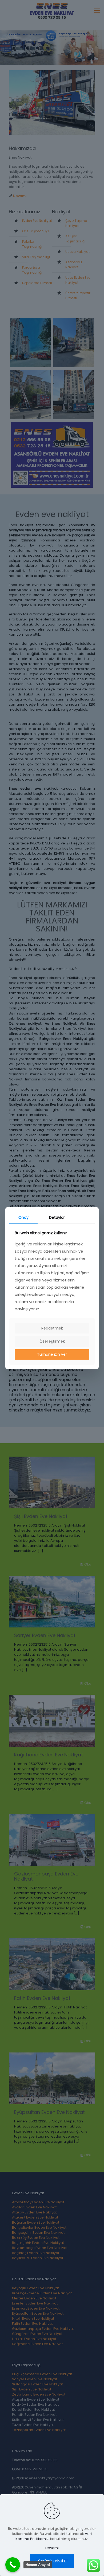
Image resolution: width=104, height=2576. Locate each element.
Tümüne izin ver (52, 1354)
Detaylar (57, 1217)
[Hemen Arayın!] (13, 2565)
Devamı (52, 2548)
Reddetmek (52, 1328)
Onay (23, 1217)
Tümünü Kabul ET (52, 2561)
